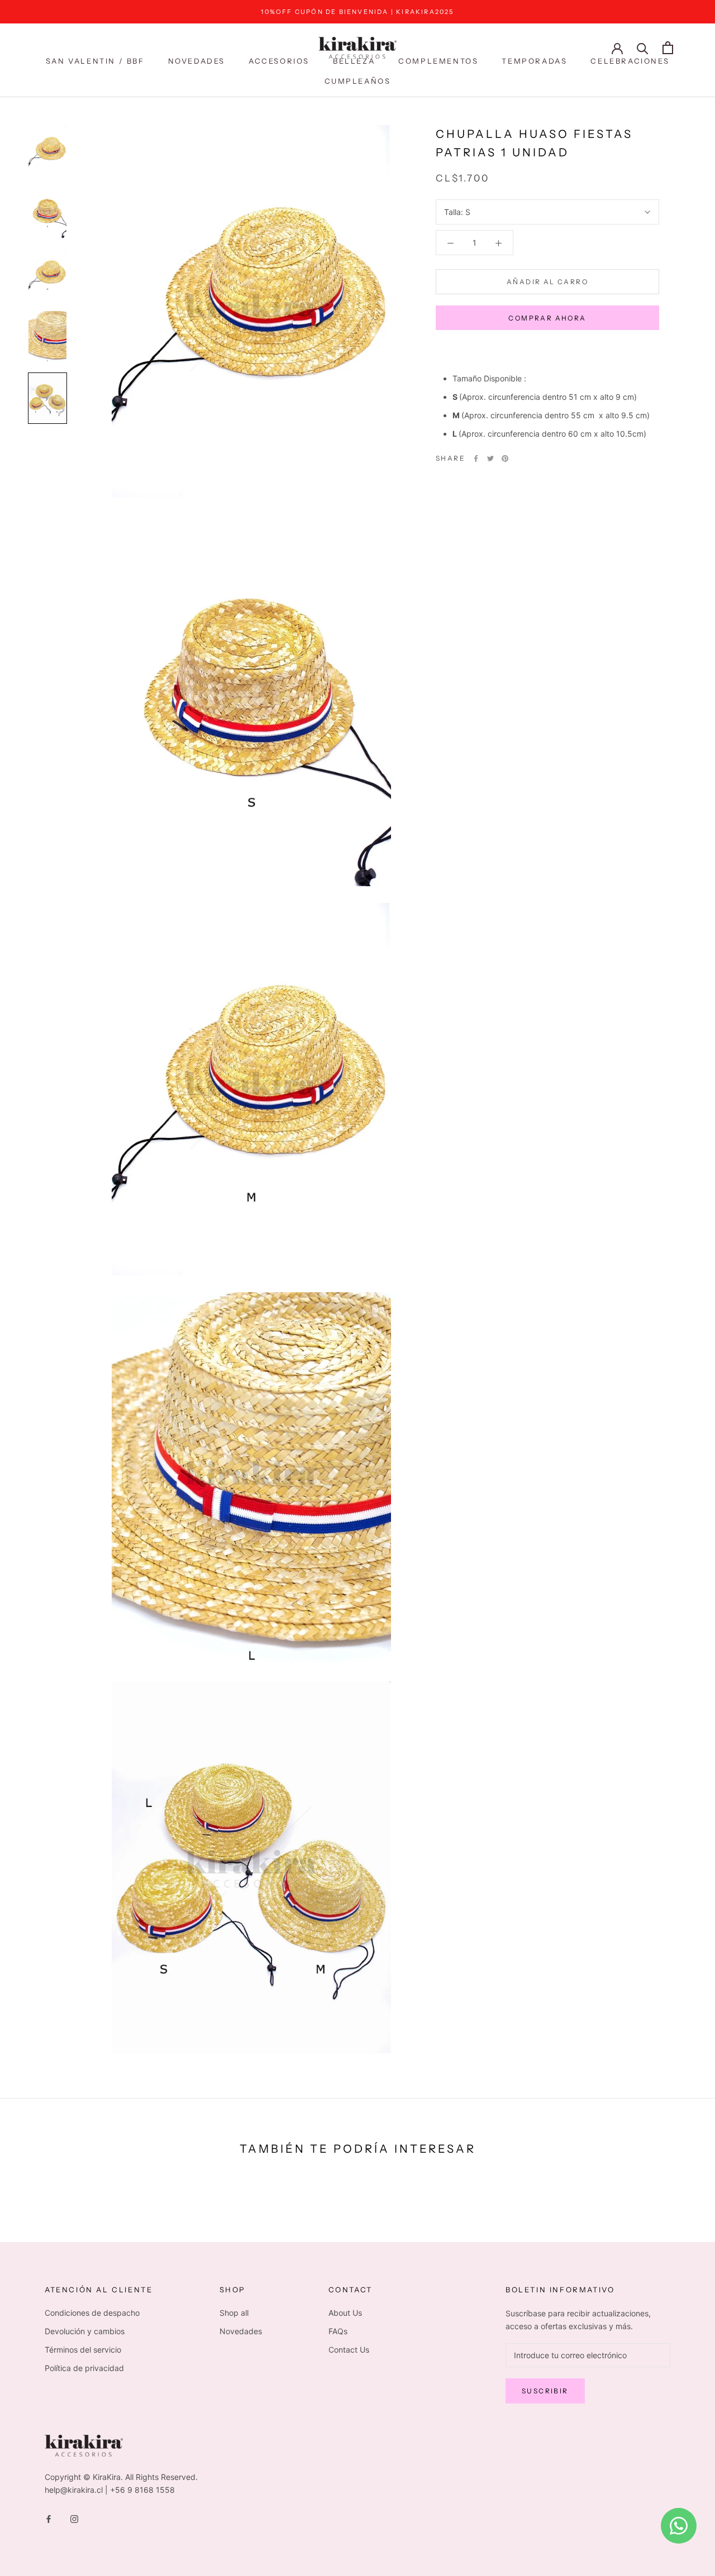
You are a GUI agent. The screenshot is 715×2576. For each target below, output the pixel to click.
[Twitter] (490, 458)
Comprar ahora (547, 318)
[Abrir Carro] (668, 48)
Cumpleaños (358, 81)
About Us (345, 2313)
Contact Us (349, 2350)
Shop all (234, 2313)
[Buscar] (643, 48)
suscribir (545, 2391)
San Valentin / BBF (95, 61)
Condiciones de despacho (92, 2313)
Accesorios (279, 61)
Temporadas (534, 61)
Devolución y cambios (85, 2331)
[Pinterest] (505, 458)
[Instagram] (74, 2518)
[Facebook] (476, 458)
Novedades (197, 61)
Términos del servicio (83, 2350)
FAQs (338, 2331)
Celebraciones (630, 61)
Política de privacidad (84, 2368)
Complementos (438, 61)
